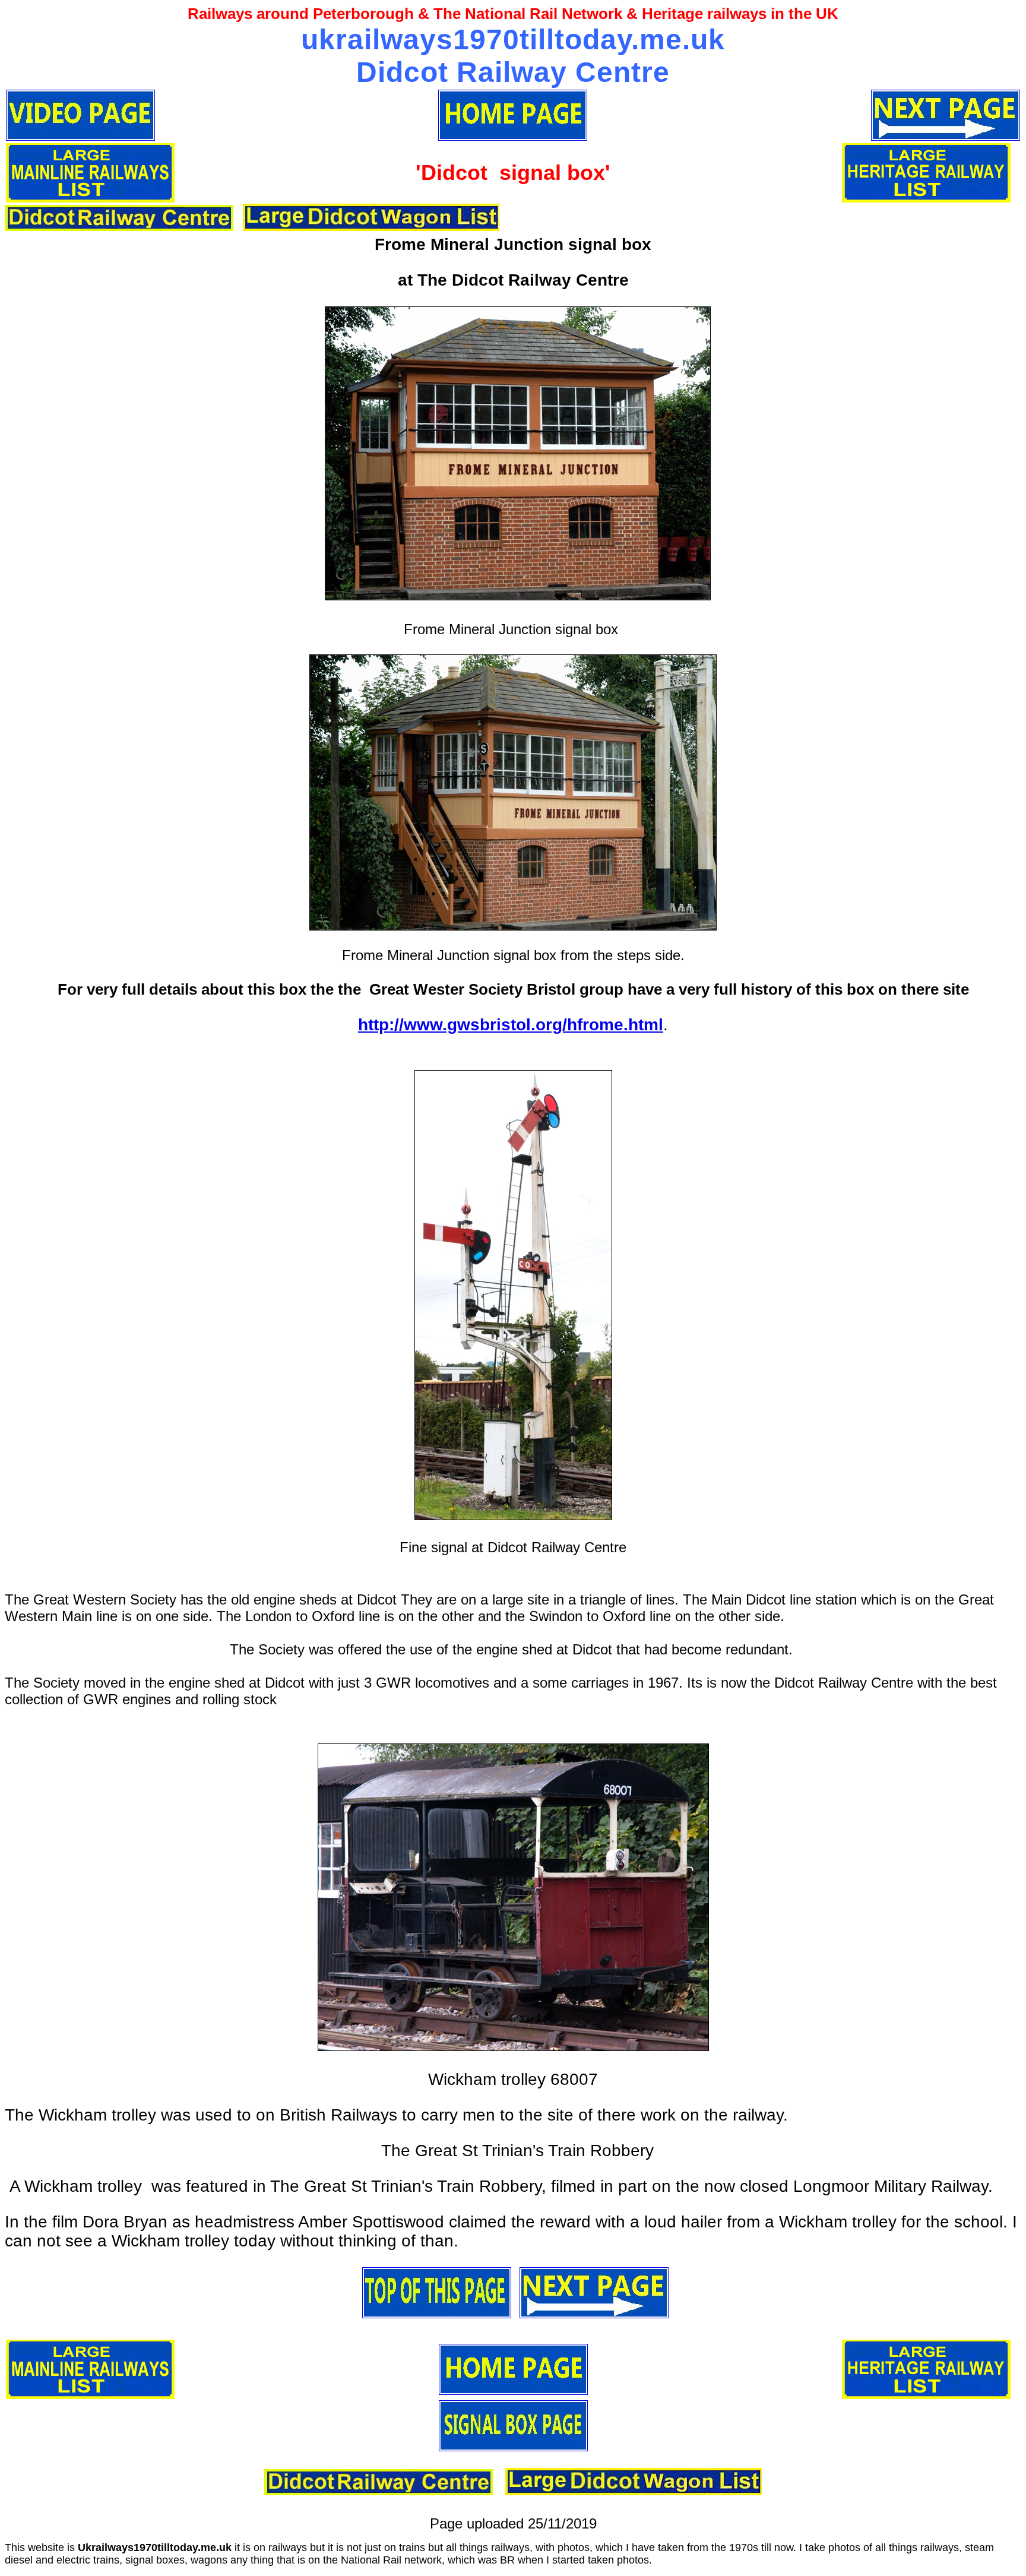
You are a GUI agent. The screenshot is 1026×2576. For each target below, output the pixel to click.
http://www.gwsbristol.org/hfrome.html (511, 1025)
